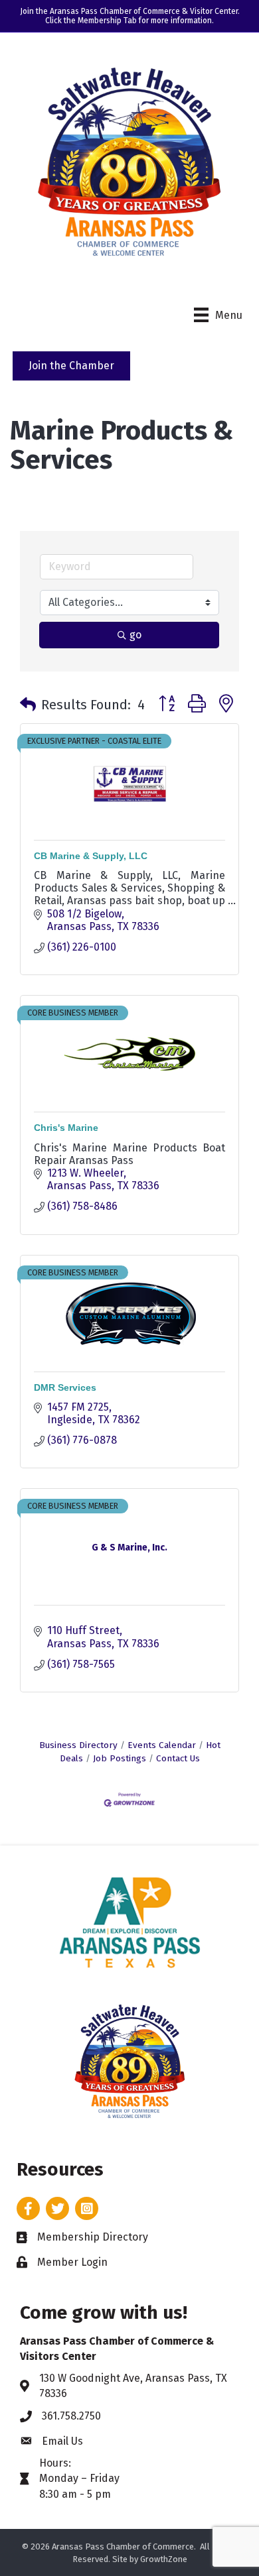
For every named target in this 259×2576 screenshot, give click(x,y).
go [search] (135, 635)
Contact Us (178, 1758)
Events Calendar (162, 1745)
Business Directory (78, 1745)
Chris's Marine (66, 1128)
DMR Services (65, 1387)
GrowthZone (164, 2559)
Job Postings (120, 1758)
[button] (28, 705)
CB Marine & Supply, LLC (91, 856)
